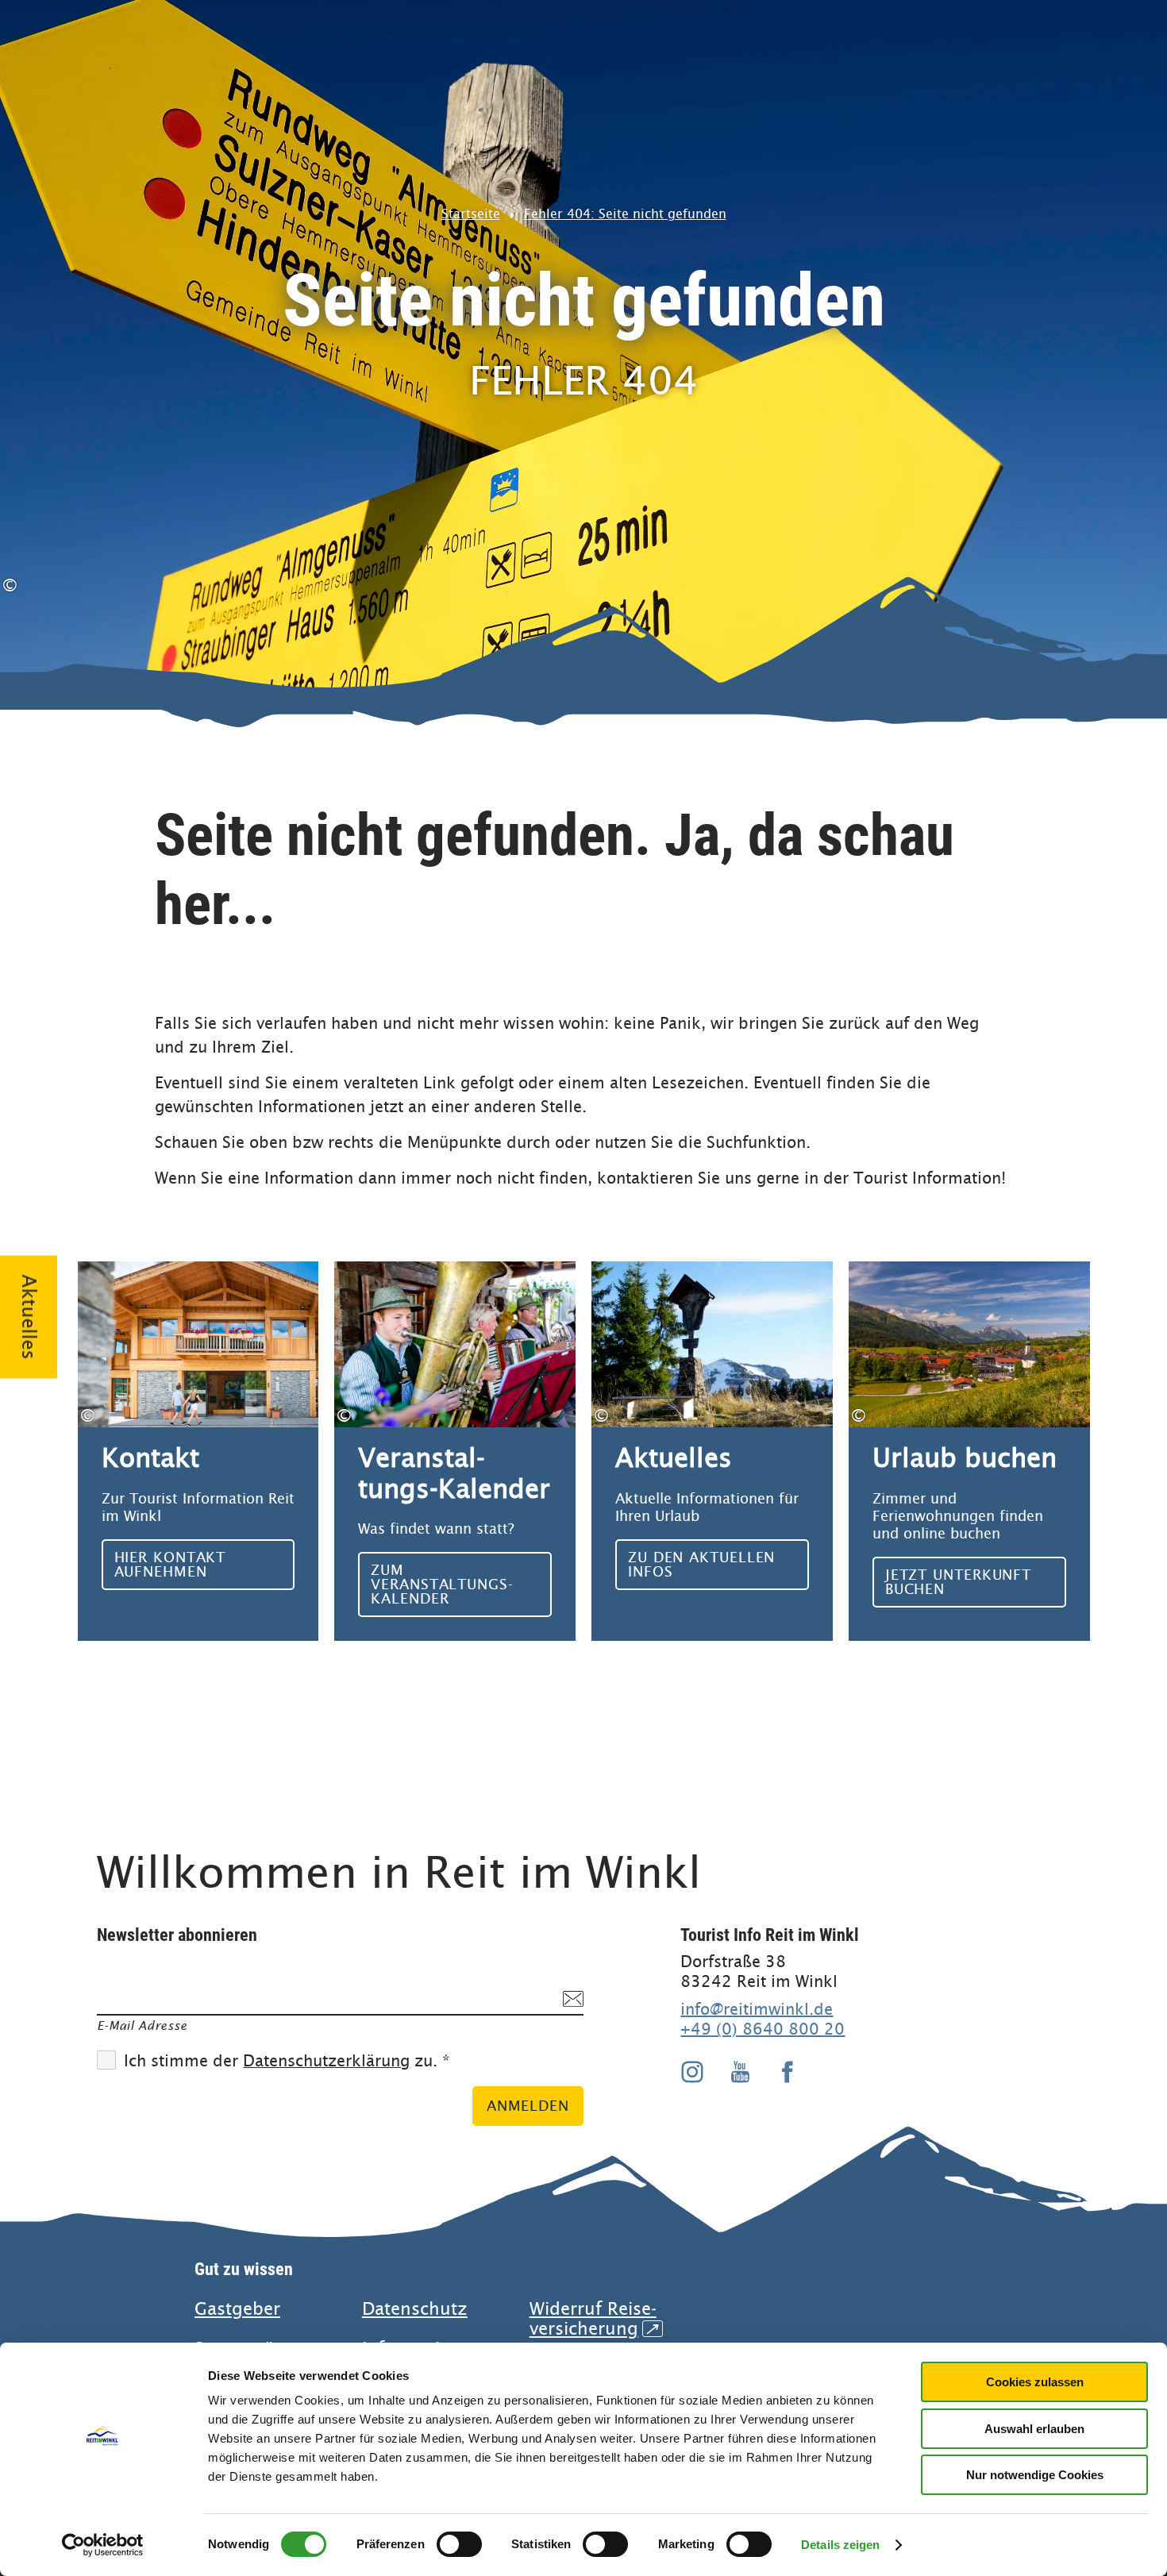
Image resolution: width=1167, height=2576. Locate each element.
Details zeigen (840, 2545)
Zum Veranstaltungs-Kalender (455, 1451)
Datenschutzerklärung (326, 2061)
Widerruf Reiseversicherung (594, 2319)
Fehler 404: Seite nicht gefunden (625, 214)
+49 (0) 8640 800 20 (763, 2029)
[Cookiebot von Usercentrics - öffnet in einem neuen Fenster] (103, 2545)
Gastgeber (237, 2309)
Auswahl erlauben (1034, 2429)
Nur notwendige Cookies (1035, 2475)
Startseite (471, 214)
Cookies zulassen (1035, 2382)
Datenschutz (415, 2309)
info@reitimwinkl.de (757, 2009)
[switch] (459, 2544)
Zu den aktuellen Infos (712, 1451)
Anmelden (528, 2106)
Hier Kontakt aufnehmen (198, 1451)
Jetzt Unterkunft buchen (969, 1451)
